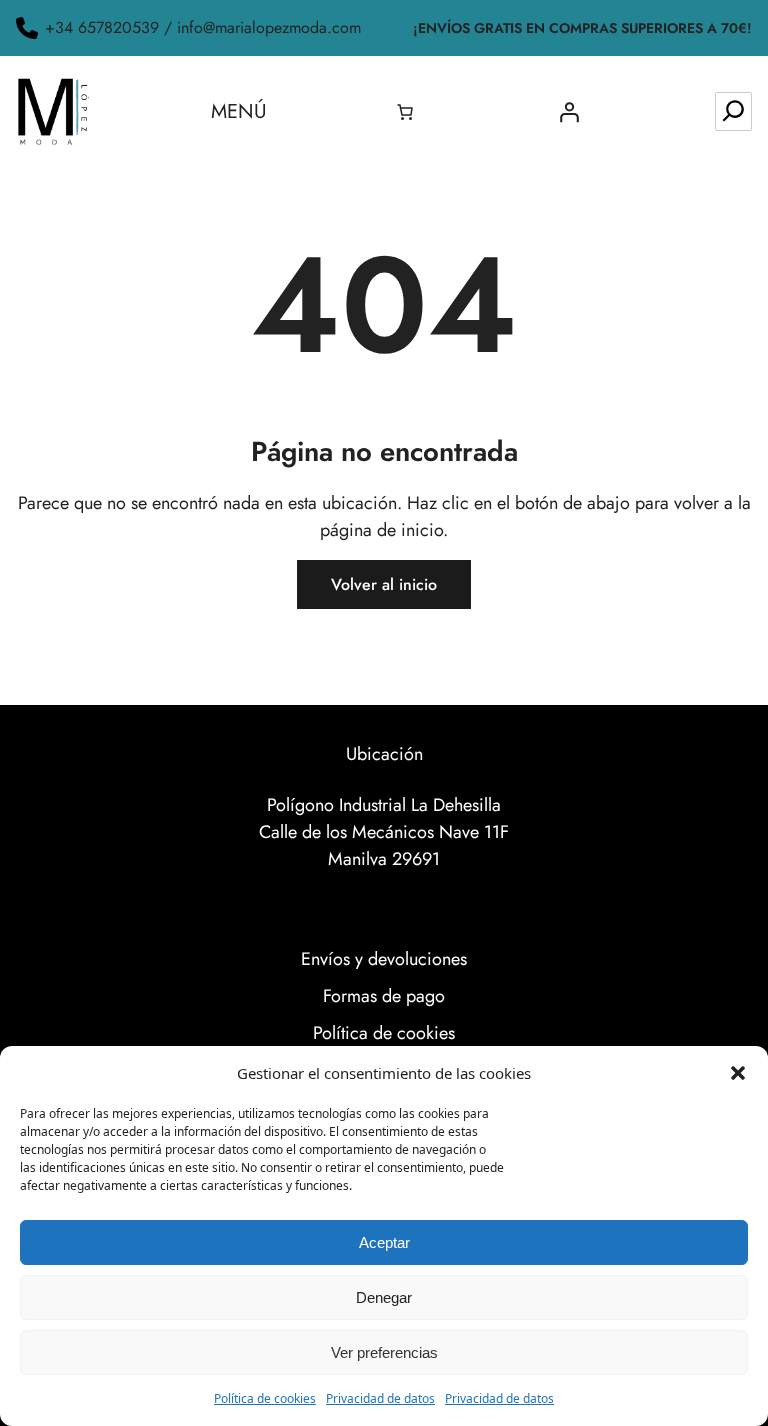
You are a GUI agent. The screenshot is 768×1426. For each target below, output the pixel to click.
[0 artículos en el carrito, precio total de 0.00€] (405, 112)
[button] (738, 1073)
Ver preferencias (384, 1352)
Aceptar (384, 1242)
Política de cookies (265, 1398)
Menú (239, 111)
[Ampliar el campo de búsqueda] (733, 111)
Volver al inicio (384, 584)
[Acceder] (569, 112)
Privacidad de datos (380, 1398)
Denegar (384, 1297)
